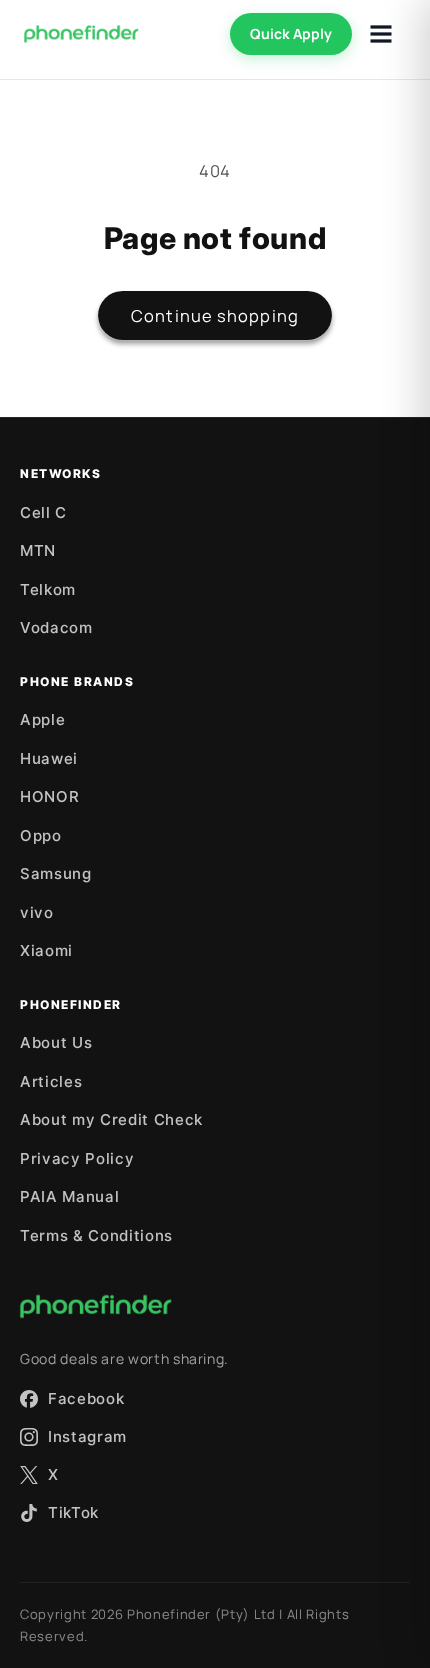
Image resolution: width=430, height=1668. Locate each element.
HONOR (49, 796)
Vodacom (56, 627)
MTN (38, 550)
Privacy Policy (77, 1158)
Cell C (43, 512)
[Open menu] (381, 34)
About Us (56, 1042)
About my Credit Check (111, 1119)
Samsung (56, 873)
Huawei (49, 758)
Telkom (48, 589)
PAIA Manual (69, 1196)
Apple (42, 719)
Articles (51, 1081)
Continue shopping (215, 315)
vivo (37, 912)
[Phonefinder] (81, 34)
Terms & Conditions (96, 1235)
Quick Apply (291, 33)
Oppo (41, 835)
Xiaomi (46, 950)
